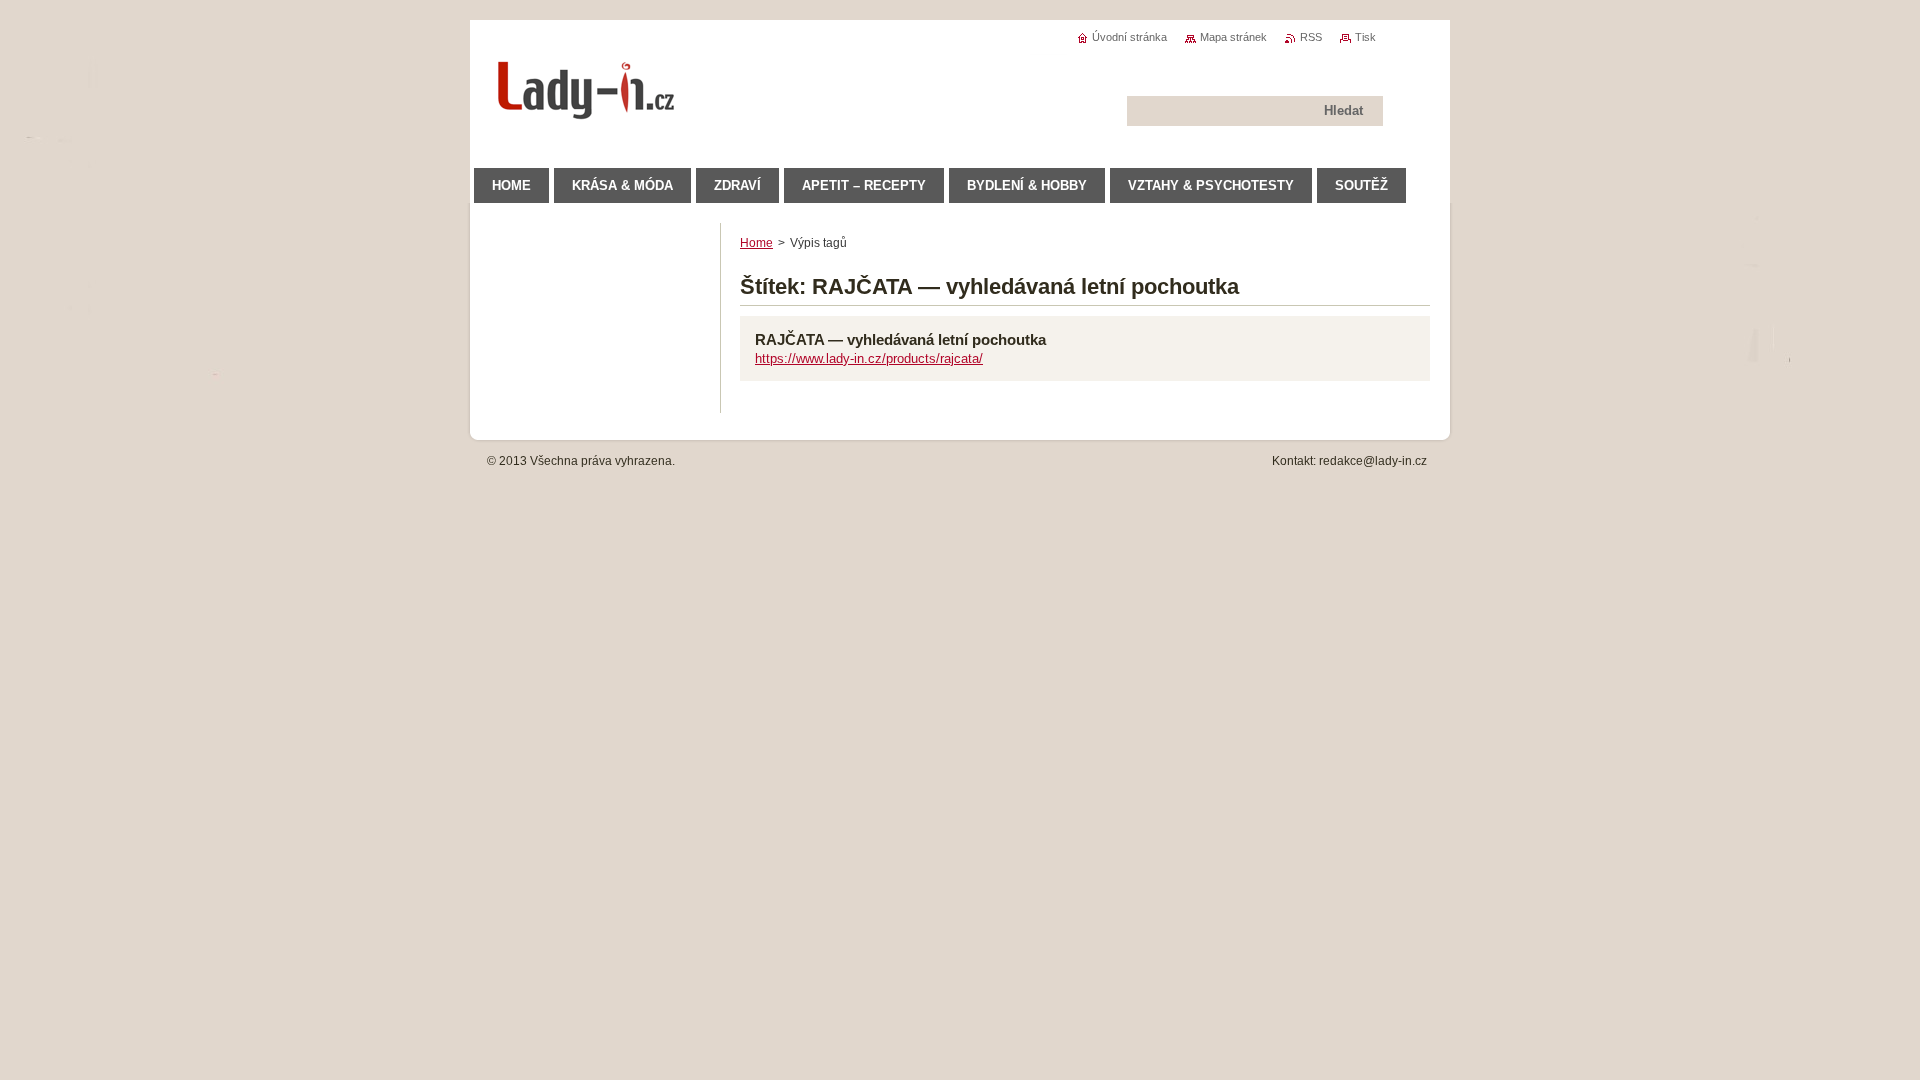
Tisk (1365, 37)
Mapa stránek (1233, 37)
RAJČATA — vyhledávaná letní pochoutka (900, 339)
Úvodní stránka (1129, 37)
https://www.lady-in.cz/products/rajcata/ (869, 358)
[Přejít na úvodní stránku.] (587, 109)
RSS (1311, 37)
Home (756, 243)
